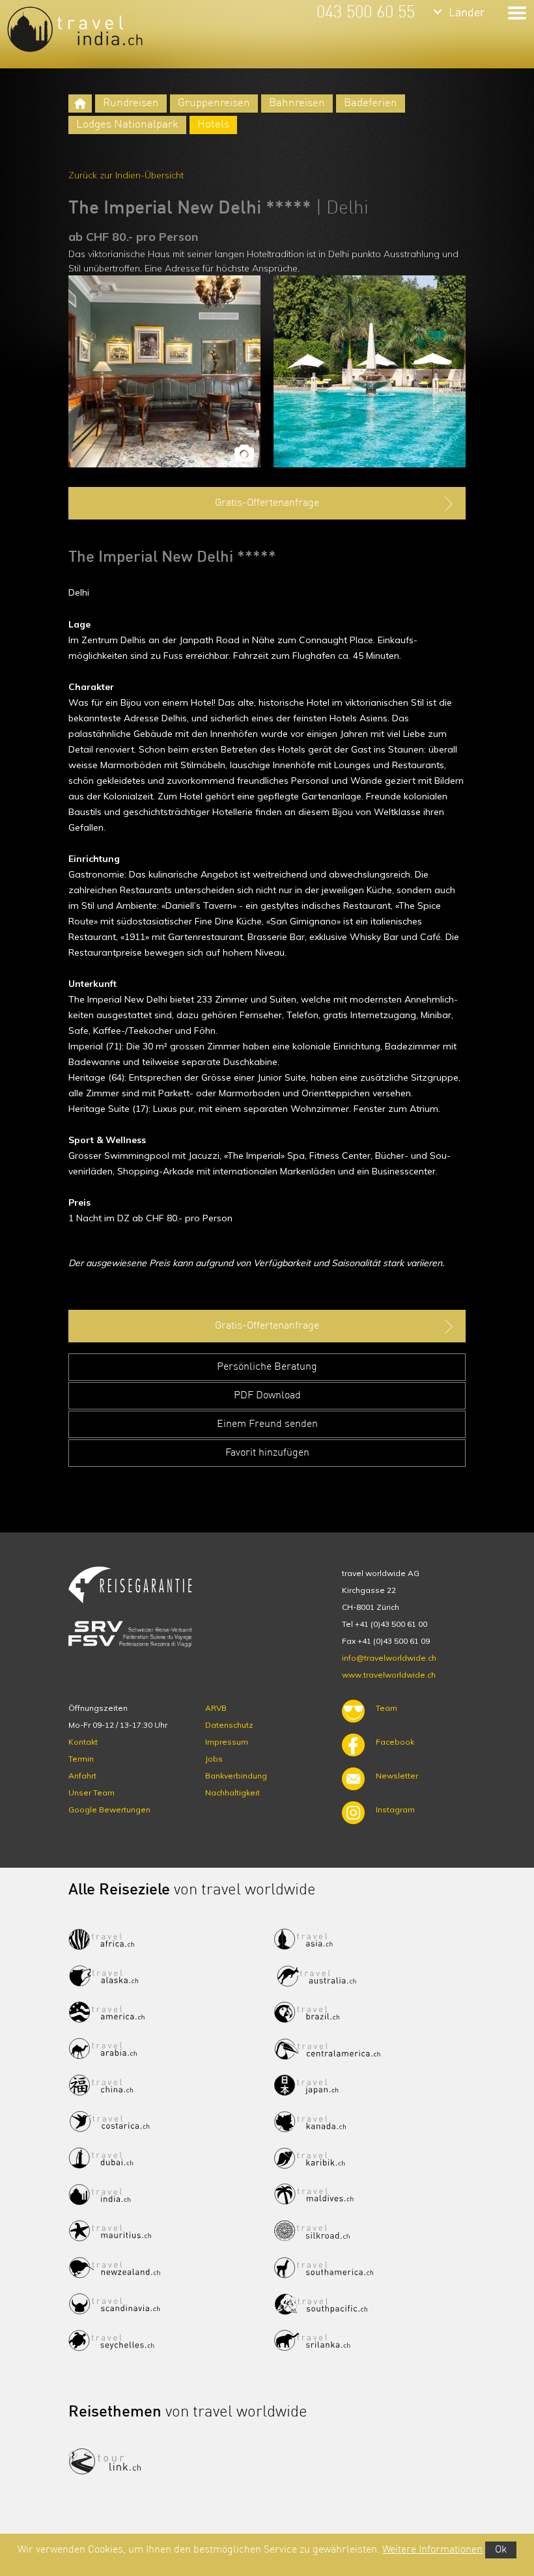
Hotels (213, 125)
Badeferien (371, 103)
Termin (81, 1759)
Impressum (227, 1742)
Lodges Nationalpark (127, 125)
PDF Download (267, 1396)
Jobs (214, 1759)
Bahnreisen (297, 103)
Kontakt (83, 1742)
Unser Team (91, 1793)
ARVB (216, 1708)
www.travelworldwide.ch (389, 1675)
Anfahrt (82, 1776)
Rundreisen (131, 103)
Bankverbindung (236, 1776)
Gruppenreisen (214, 103)
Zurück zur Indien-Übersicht (126, 175)
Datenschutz (229, 1725)
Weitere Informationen (432, 2550)
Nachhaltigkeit (232, 1793)
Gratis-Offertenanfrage (267, 503)
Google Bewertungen (109, 1809)
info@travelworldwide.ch (389, 1658)
